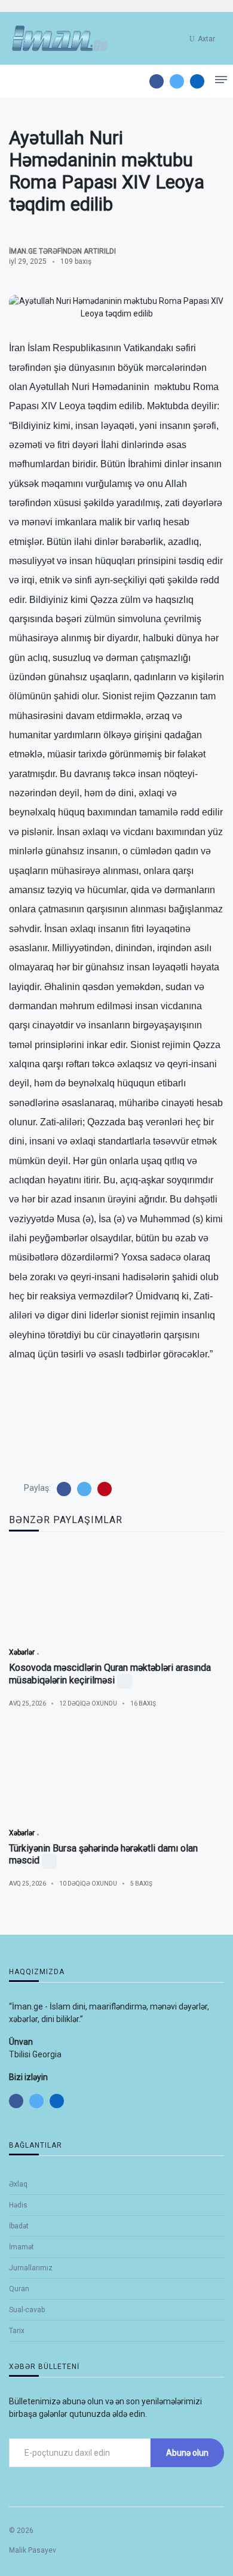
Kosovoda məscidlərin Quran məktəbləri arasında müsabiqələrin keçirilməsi (110, 1674)
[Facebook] (157, 81)
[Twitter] (177, 81)
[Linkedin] (197, 81)
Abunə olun (187, 2453)
